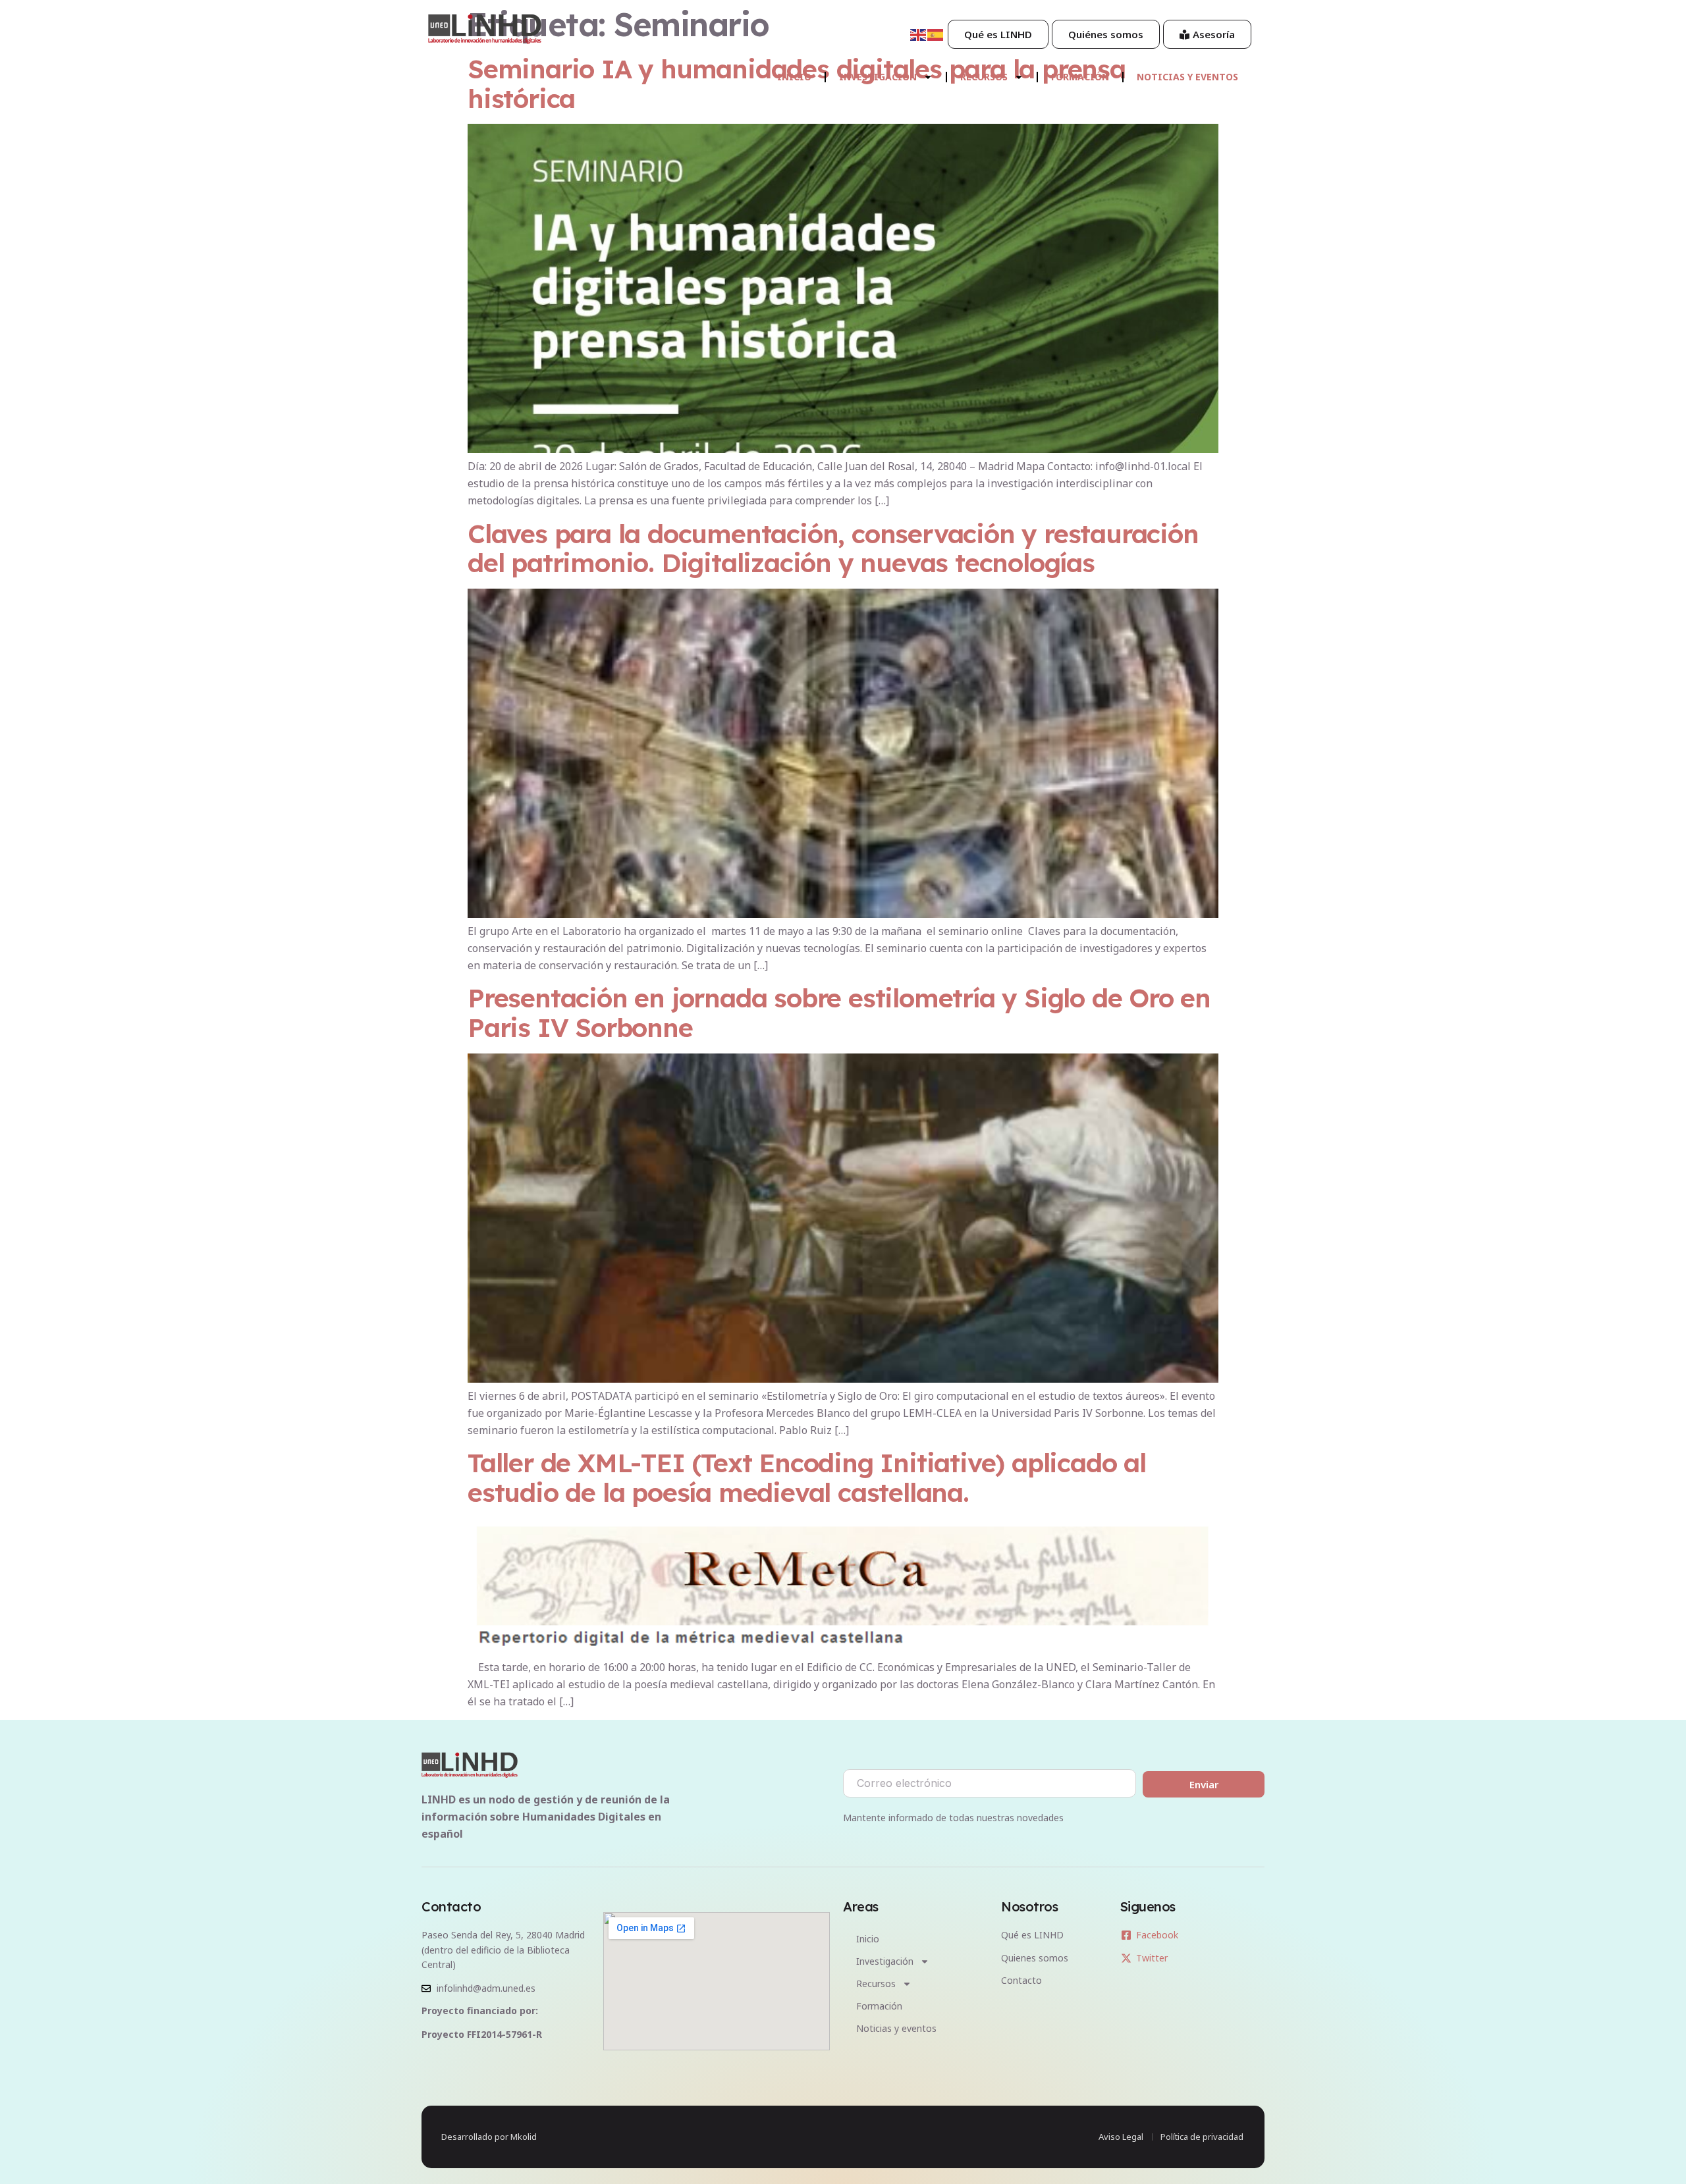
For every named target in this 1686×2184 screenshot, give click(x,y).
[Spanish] (936, 34)
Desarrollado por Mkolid (489, 2137)
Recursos (984, 77)
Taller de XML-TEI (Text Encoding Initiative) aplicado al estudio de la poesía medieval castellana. (807, 1478)
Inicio (794, 77)
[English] (919, 34)
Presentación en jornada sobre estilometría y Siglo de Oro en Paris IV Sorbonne (839, 1013)
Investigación (878, 77)
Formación (1080, 77)
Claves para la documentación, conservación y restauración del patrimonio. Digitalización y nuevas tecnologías (833, 548)
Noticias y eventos (1187, 77)
